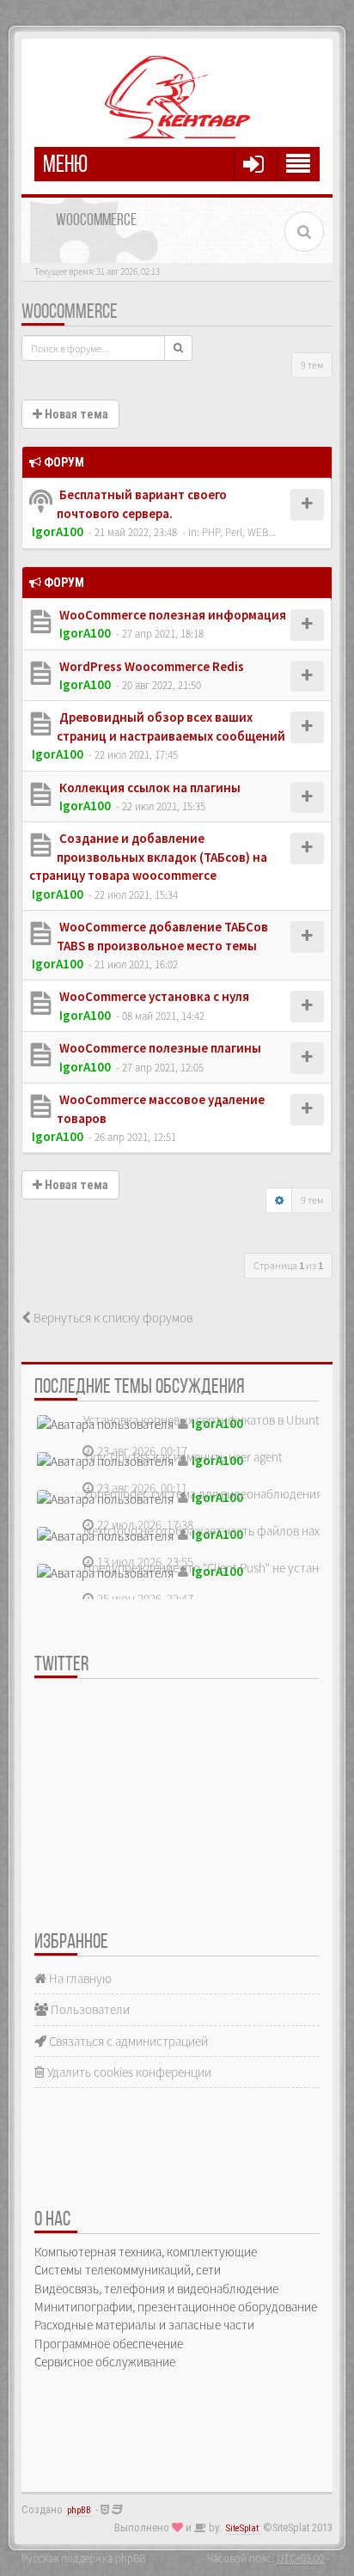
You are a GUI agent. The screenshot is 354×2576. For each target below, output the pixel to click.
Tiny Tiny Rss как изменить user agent (183, 1457)
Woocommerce (70, 313)
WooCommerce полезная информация (171, 615)
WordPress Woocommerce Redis (150, 666)
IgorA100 (58, 531)
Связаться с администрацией (127, 2041)
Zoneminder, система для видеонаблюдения (203, 1494)
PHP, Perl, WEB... (239, 532)
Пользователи (89, 2009)
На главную (79, 1978)
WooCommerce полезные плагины (159, 1048)
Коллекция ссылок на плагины (149, 787)
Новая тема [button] (75, 414)
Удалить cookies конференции (128, 2072)
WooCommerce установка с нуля (153, 996)
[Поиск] (178, 348)
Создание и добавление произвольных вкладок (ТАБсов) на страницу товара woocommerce (148, 857)
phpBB (79, 2510)
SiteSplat (242, 2528)
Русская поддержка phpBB (83, 2558)
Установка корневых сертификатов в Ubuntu (205, 1420)
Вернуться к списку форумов (112, 1318)
